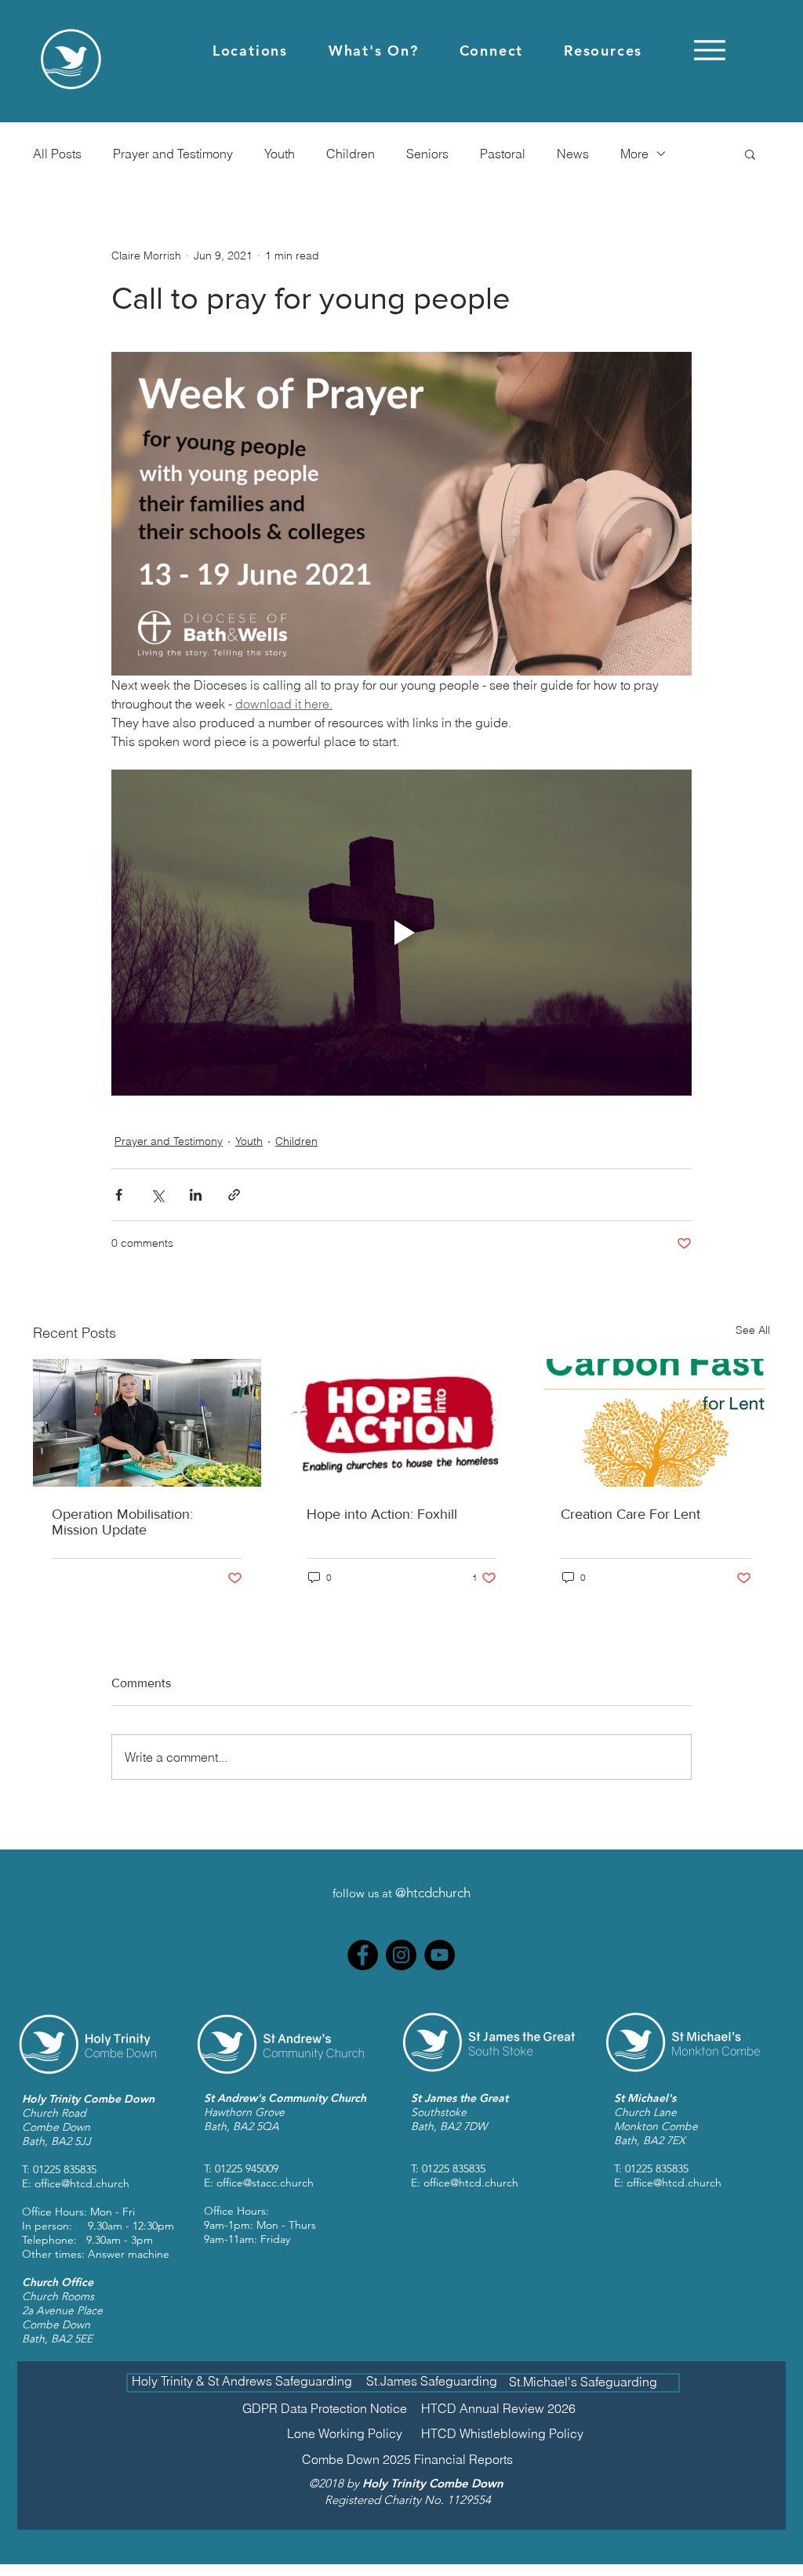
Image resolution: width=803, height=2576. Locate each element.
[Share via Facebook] (119, 1195)
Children (351, 154)
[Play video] (401, 933)
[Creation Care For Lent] (656, 1423)
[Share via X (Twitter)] (157, 1195)
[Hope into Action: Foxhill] (402, 1423)
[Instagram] (401, 1955)
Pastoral (503, 154)
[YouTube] (440, 1955)
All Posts (57, 154)
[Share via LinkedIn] (196, 1195)
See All (753, 1330)
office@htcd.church (82, 2183)
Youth (280, 154)
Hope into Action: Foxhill (382, 1514)
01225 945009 (247, 2168)
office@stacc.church (265, 2183)
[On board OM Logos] (147, 1423)
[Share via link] (234, 1195)
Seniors (427, 154)
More (634, 154)
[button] (250, 51)
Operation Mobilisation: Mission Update (122, 1522)
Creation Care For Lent (630, 1514)
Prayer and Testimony (173, 154)
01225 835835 (65, 2169)
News (573, 154)
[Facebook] (363, 1955)
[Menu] (709, 50)
